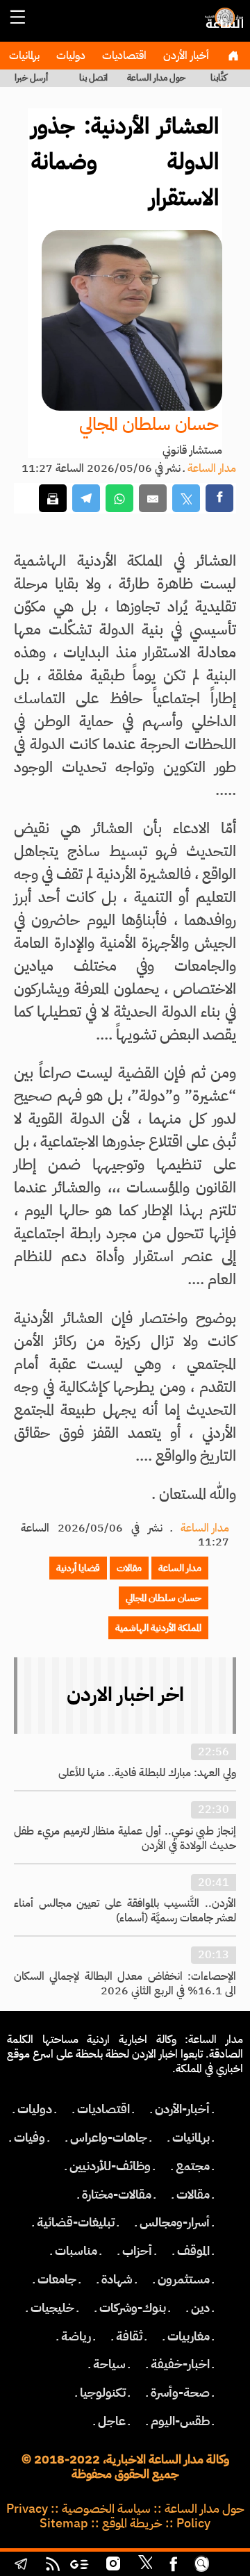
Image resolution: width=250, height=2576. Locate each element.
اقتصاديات (123, 56)
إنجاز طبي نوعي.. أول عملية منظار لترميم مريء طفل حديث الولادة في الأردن (125, 1838)
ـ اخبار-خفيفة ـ (180, 2364)
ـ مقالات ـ (193, 2194)
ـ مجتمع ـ (193, 2166)
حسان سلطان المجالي (149, 424)
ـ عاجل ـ (112, 2421)
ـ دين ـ (200, 2308)
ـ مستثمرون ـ (184, 2279)
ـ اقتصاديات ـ (103, 2109)
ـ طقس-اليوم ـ (180, 2421)
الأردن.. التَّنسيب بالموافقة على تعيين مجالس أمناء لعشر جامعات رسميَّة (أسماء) (125, 1911)
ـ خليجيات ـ (52, 2308)
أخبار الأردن (185, 56)
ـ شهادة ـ (117, 2279)
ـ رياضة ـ (76, 2336)
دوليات (69, 56)
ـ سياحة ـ (109, 2364)
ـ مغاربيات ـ (189, 2336)
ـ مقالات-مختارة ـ (117, 2194)
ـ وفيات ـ (30, 2138)
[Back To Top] (228, 2566)
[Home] (233, 56)
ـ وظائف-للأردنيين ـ (110, 2166)
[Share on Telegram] (86, 499)
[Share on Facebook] (219, 499)
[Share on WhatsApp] (119, 499)
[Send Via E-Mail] (153, 499)
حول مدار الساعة (156, 77)
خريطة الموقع (132, 2523)
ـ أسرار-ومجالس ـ (175, 2222)
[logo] (222, 24)
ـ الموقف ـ (193, 2251)
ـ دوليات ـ (35, 2109)
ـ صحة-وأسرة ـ (180, 2393)
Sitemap (64, 2523)
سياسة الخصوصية (106, 2509)
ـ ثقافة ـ (129, 2336)
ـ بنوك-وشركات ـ (133, 2308)
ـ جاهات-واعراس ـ (109, 2138)
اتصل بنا (93, 77)
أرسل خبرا (31, 77)
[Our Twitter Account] (145, 2566)
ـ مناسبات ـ (76, 2251)
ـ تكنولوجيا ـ (103, 2393)
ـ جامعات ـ (57, 2279)
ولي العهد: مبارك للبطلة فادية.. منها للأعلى (147, 1773)
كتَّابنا (219, 77)
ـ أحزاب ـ (137, 2251)
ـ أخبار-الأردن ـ (182, 2109)
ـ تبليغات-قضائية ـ (76, 2222)
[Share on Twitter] (186, 499)
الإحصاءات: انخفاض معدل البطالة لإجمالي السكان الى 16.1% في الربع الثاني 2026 (125, 1984)
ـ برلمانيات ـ (191, 2138)
